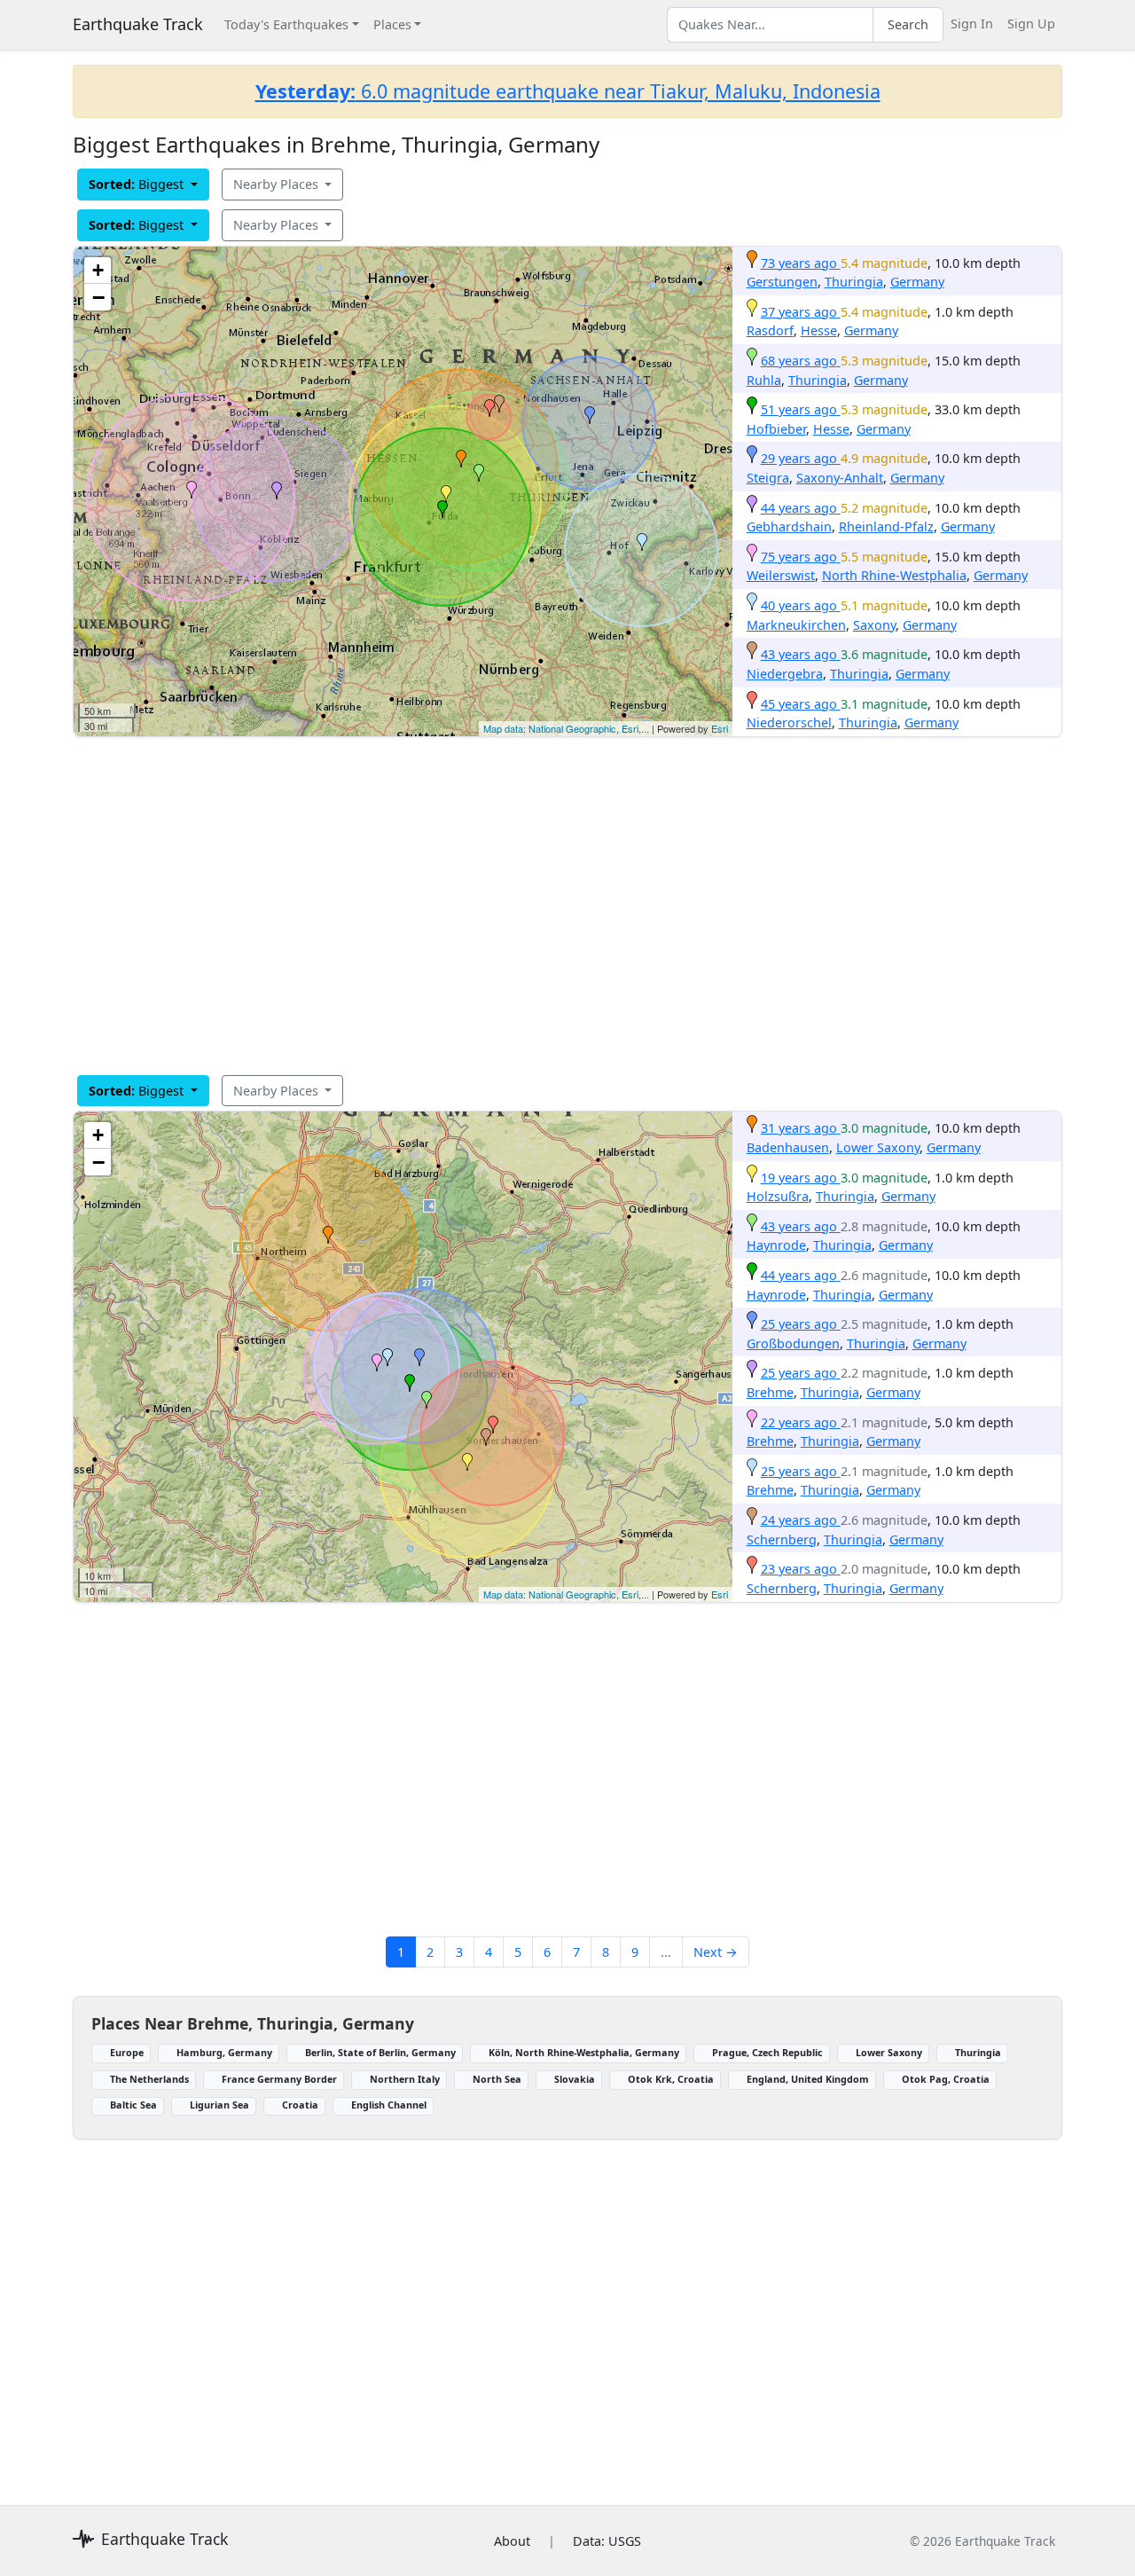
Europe (127, 2052)
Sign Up (1031, 24)
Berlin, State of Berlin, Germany (380, 2052)
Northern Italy (405, 2079)
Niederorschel (789, 723)
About (512, 2541)
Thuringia (854, 282)
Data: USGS (607, 2541)
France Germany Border (279, 2079)
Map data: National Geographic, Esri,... (566, 728)
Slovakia (575, 2079)
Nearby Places (278, 184)
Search (908, 24)
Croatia (300, 2105)
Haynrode (776, 1245)
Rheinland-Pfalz (886, 526)
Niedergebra (785, 674)
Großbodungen (793, 1343)
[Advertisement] (567, 906)
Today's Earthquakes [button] (286, 24)
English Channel (389, 2105)
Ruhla (764, 380)
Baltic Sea (133, 2105)
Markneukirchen (796, 625)
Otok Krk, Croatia (671, 2079)
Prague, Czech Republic (767, 2052)
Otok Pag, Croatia (946, 2079)
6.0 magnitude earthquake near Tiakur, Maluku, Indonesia (568, 91)
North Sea (497, 2079)
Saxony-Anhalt (840, 478)
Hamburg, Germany (224, 2052)
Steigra (768, 478)
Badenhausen (788, 1147)
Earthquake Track (138, 24)
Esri (720, 728)
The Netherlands (149, 2079)
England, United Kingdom (808, 2079)
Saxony (874, 625)
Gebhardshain (789, 526)
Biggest (138, 184)
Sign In (972, 24)
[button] (461, 459)
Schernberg (782, 1539)
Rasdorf (770, 330)
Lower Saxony (878, 1147)
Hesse (819, 330)
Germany (917, 282)
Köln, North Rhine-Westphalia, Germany (584, 2052)
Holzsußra (778, 1196)
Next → (716, 1952)
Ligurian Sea (219, 2105)
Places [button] (392, 24)
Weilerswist (781, 575)
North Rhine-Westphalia (894, 575)
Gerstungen (782, 282)
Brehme (770, 1392)
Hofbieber (776, 429)
